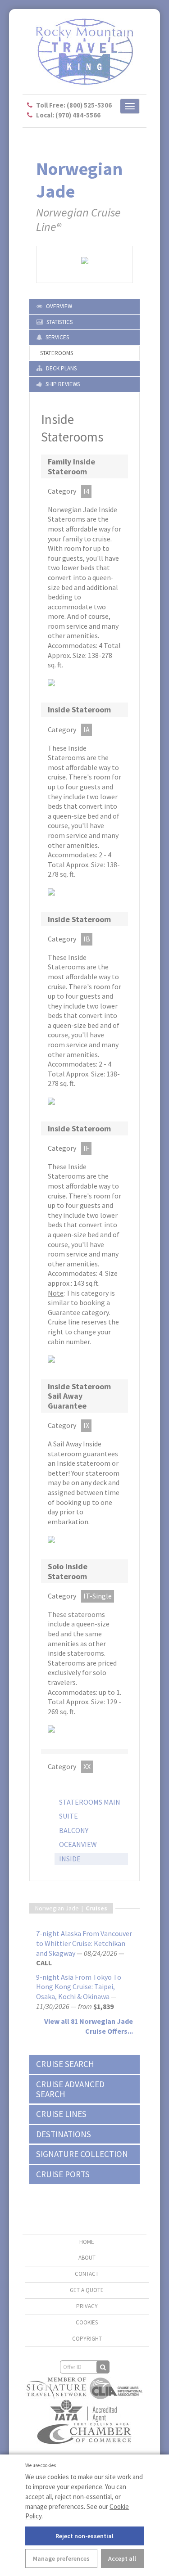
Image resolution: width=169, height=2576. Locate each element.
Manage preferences (61, 2558)
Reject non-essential (84, 2536)
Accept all (122, 2558)
